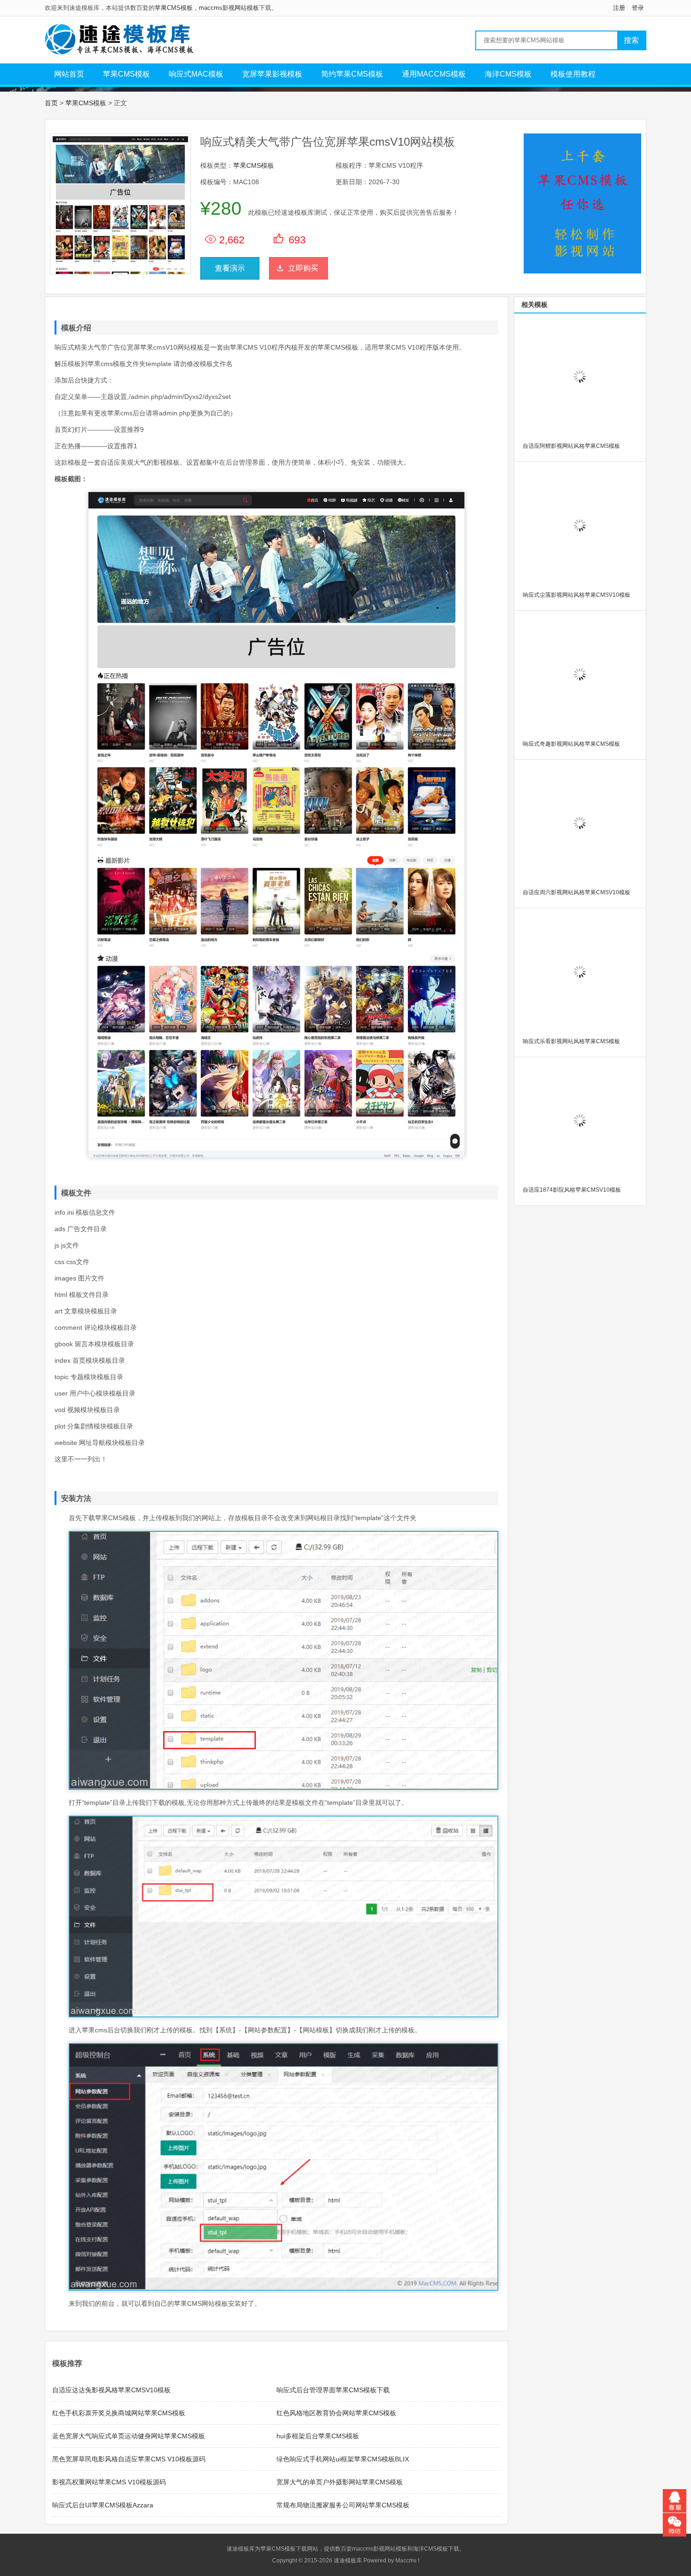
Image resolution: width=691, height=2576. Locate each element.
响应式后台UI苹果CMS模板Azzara (103, 2505)
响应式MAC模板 (196, 74)
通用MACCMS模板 (434, 74)
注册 (619, 8)
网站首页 (69, 74)
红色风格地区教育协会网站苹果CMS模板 (336, 2413)
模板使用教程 (573, 74)
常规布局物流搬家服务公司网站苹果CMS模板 (343, 2505)
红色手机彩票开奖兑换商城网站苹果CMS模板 (119, 2413)
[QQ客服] (675, 2501)
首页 (51, 103)
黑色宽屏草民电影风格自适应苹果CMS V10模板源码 (129, 2459)
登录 (638, 8)
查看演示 (230, 268)
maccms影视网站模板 (229, 8)
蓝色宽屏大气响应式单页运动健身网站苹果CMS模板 (129, 2436)
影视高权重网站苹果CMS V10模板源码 (109, 2482)
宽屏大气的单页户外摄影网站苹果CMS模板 (340, 2482)
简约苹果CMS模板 (352, 74)
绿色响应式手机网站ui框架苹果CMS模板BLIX (343, 2459)
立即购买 (303, 268)
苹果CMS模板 (174, 8)
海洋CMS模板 (508, 74)
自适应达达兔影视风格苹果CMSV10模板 (111, 2390)
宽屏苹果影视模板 (272, 74)
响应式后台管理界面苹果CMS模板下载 (333, 2390)
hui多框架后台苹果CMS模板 (318, 2436)
